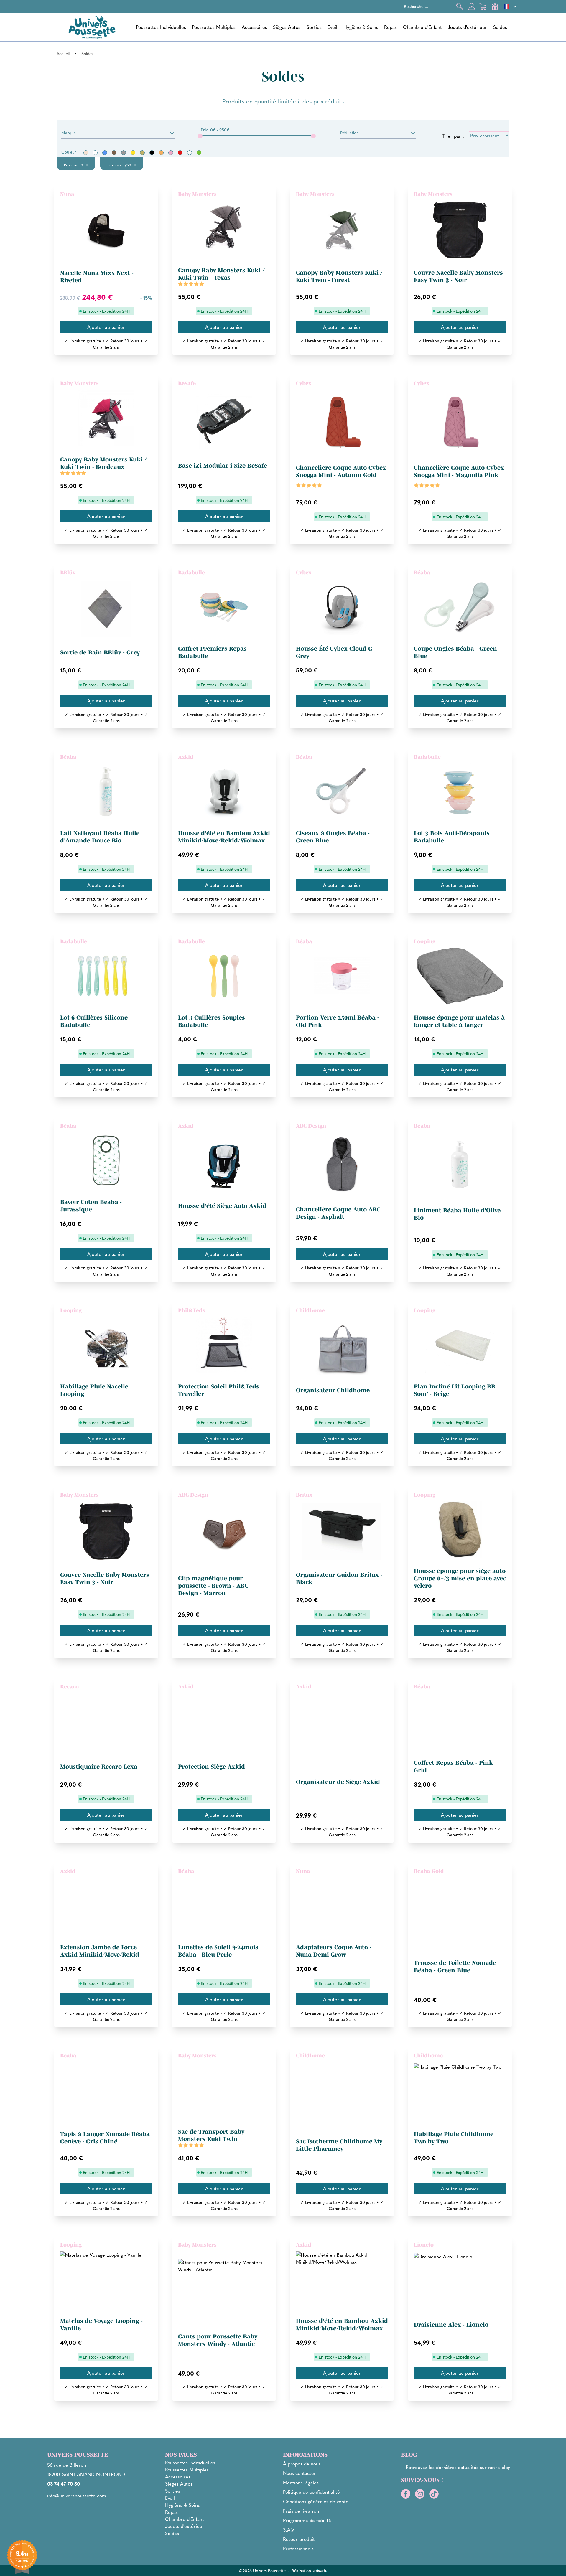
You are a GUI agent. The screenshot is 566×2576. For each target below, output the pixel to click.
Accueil (63, 53)
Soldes (500, 27)
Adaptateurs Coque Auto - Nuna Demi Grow (334, 1951)
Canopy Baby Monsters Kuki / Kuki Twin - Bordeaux (103, 463)
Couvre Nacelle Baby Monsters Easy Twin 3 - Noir (458, 276)
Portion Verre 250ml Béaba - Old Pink (338, 1021)
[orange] (161, 153)
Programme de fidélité (307, 2520)
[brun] (114, 153)
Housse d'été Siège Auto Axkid (222, 1206)
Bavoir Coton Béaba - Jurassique (91, 1206)
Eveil (332, 27)
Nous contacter (300, 2473)
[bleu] (105, 153)
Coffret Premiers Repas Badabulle (212, 652)
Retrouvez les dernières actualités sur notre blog (458, 2467)
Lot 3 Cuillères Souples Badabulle (212, 1021)
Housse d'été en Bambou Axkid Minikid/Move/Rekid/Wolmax (224, 837)
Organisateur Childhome (333, 1390)
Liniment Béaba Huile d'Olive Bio (457, 1214)
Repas (390, 27)
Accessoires (254, 27)
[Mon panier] (483, 6)
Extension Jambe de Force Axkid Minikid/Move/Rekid (100, 1951)
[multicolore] (142, 153)
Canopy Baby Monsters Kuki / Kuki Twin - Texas (221, 274)
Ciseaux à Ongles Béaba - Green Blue (333, 837)
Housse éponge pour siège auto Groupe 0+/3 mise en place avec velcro (460, 1578)
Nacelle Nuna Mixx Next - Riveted (97, 277)
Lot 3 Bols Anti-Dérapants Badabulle (452, 837)
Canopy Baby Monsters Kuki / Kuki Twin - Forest (339, 276)
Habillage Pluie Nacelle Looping (94, 1390)
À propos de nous (302, 2464)
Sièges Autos (287, 27)
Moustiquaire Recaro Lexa (99, 1767)
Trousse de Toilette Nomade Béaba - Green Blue (455, 1966)
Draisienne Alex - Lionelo (451, 2325)
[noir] (152, 153)
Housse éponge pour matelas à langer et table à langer (459, 1021)
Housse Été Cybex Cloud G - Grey (336, 652)
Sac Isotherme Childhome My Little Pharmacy (339, 2145)
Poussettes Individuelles (161, 27)
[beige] (86, 153)
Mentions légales (301, 2482)
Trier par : (453, 136)
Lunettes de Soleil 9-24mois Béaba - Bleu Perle (218, 1951)
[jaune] (133, 153)
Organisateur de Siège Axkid (338, 1782)
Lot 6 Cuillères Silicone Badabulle (94, 1021)
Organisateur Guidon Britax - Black (339, 1578)
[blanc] (95, 153)
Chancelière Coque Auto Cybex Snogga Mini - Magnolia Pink (459, 471)
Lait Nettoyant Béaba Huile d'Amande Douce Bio (100, 837)
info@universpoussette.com (77, 2495)
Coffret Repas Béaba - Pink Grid (453, 1766)
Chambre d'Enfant (422, 27)
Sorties (314, 27)
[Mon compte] (472, 6)
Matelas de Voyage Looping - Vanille (101, 2324)
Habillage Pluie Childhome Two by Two (454, 2138)
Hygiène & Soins (361, 27)
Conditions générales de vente (316, 2501)
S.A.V (289, 2530)
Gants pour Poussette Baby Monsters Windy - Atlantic (218, 2340)
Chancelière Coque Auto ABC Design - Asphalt (338, 1213)
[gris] (124, 153)
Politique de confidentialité (311, 2492)
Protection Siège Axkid (212, 1767)
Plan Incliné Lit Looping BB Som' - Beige (455, 1390)
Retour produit (299, 2539)
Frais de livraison (301, 2511)
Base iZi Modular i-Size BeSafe (223, 466)
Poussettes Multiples (214, 27)
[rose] (171, 153)
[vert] (199, 153)
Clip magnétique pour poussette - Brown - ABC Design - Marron (213, 1586)
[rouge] (180, 153)
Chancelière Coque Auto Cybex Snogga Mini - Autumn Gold (341, 471)
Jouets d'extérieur (467, 27)
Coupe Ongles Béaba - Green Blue (455, 652)
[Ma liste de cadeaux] (495, 6)
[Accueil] (92, 27)
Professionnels (298, 2548)
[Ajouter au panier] (106, 327)
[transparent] (190, 153)
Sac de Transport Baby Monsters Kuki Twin (211, 2135)
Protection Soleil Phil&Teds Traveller (219, 1390)
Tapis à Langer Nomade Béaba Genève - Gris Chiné (105, 2138)
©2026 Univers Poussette (262, 2570)
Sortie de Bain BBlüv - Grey (100, 652)
